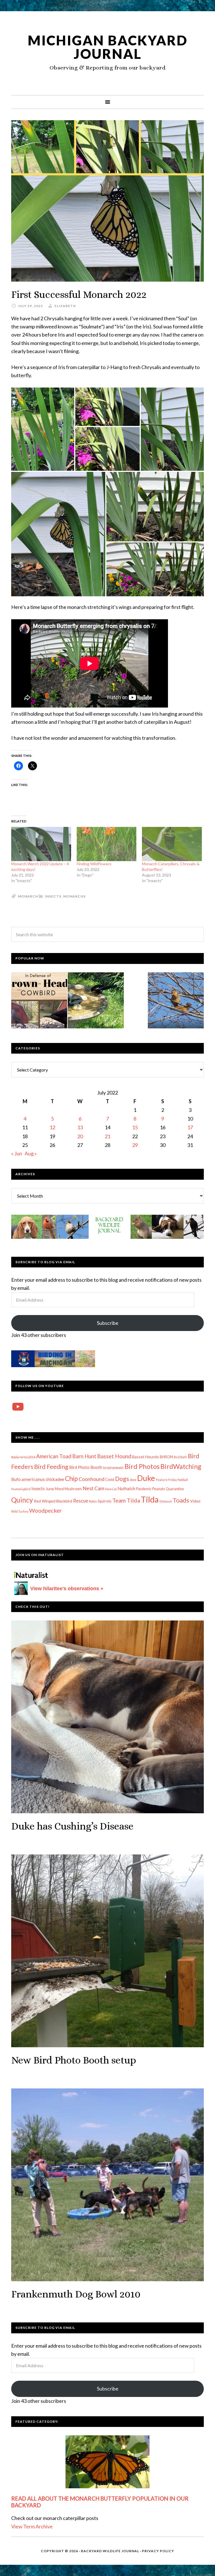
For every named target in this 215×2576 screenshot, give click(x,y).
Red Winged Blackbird (53, 1501)
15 (135, 1127)
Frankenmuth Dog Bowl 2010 (76, 2294)
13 (80, 1127)
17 (190, 1127)
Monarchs (74, 896)
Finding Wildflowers (94, 864)
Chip (71, 1478)
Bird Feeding (51, 1467)
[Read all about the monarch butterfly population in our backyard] (107, 2462)
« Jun (17, 1153)
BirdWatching (181, 1466)
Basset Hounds (146, 1457)
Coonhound (92, 1479)
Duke (146, 1478)
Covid (110, 1480)
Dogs (122, 1479)
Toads (181, 1500)
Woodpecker (45, 1510)
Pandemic (144, 1489)
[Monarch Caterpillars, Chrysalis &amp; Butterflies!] (172, 844)
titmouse (166, 1501)
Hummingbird (21, 1489)
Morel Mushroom (68, 1489)
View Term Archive (32, 2526)
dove (133, 1480)
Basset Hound (114, 1456)
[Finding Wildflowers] (107, 844)
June (50, 1489)
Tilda (150, 1499)
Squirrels (105, 1501)
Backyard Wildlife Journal (110, 2551)
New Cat (111, 1489)
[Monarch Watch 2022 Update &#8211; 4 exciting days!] (41, 844)
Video (195, 1501)
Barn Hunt (84, 1456)
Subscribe (108, 1323)
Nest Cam (93, 1488)
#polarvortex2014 (23, 1457)
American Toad (54, 1456)
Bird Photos (142, 1466)
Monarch (28, 896)
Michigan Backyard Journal (108, 47)
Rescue (81, 1501)
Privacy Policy (158, 2551)
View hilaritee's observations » (67, 1589)
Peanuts (159, 1489)
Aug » (31, 1153)
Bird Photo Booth (86, 1467)
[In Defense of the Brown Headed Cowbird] (39, 1001)
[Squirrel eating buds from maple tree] (176, 1001)
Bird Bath (180, 1457)
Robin (93, 1501)
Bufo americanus (28, 1479)
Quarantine (175, 1489)
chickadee (55, 1479)
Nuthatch (126, 1488)
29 (135, 1145)
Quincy (22, 1500)
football (183, 1480)
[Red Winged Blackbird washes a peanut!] (96, 1001)
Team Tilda (126, 1500)
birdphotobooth (113, 1468)
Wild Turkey (20, 1511)
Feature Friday (166, 1480)
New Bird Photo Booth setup (74, 2060)
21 (107, 1136)
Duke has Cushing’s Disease (72, 1826)
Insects (53, 896)
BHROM (166, 1457)
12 (52, 1127)
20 (80, 1136)
